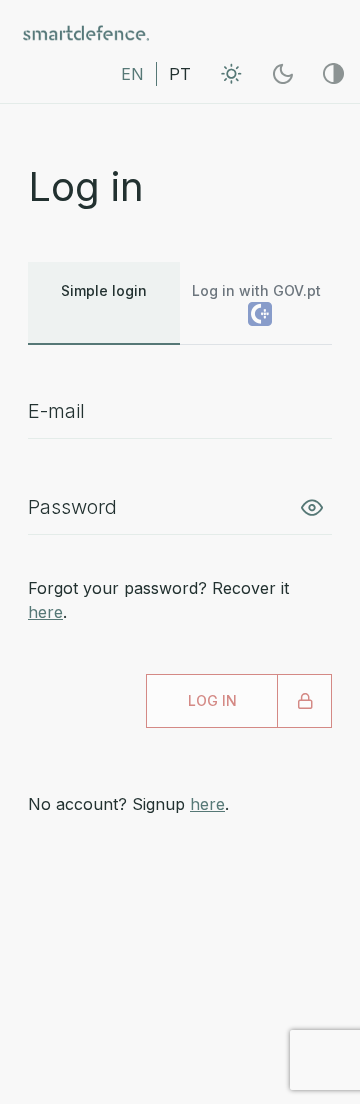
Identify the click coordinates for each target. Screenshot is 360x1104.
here (45, 612)
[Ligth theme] (231, 73)
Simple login (104, 290)
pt (180, 74)
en (132, 74)
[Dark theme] (282, 73)
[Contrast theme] (333, 73)
